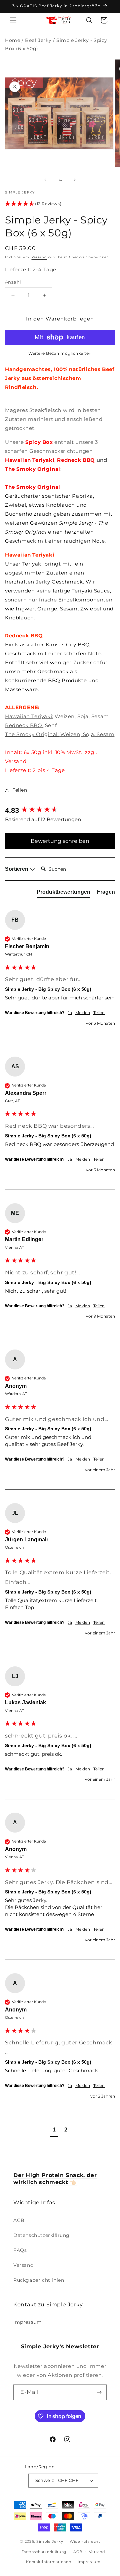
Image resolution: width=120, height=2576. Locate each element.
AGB (19, 2220)
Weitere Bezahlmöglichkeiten (60, 353)
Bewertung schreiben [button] (60, 841)
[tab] (63, 893)
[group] (60, 811)
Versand (39, 257)
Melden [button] (83, 1013)
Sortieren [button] (17, 869)
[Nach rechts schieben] (75, 180)
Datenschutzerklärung (41, 2235)
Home (12, 40)
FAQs (20, 2250)
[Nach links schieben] (45, 180)
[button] (13, 20)
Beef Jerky (38, 40)
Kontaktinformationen (48, 2562)
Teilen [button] (20, 790)
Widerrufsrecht (85, 2541)
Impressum (27, 2322)
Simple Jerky (50, 2541)
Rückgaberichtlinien (39, 2280)
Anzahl (13, 282)
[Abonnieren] (99, 2392)
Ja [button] (70, 1013)
